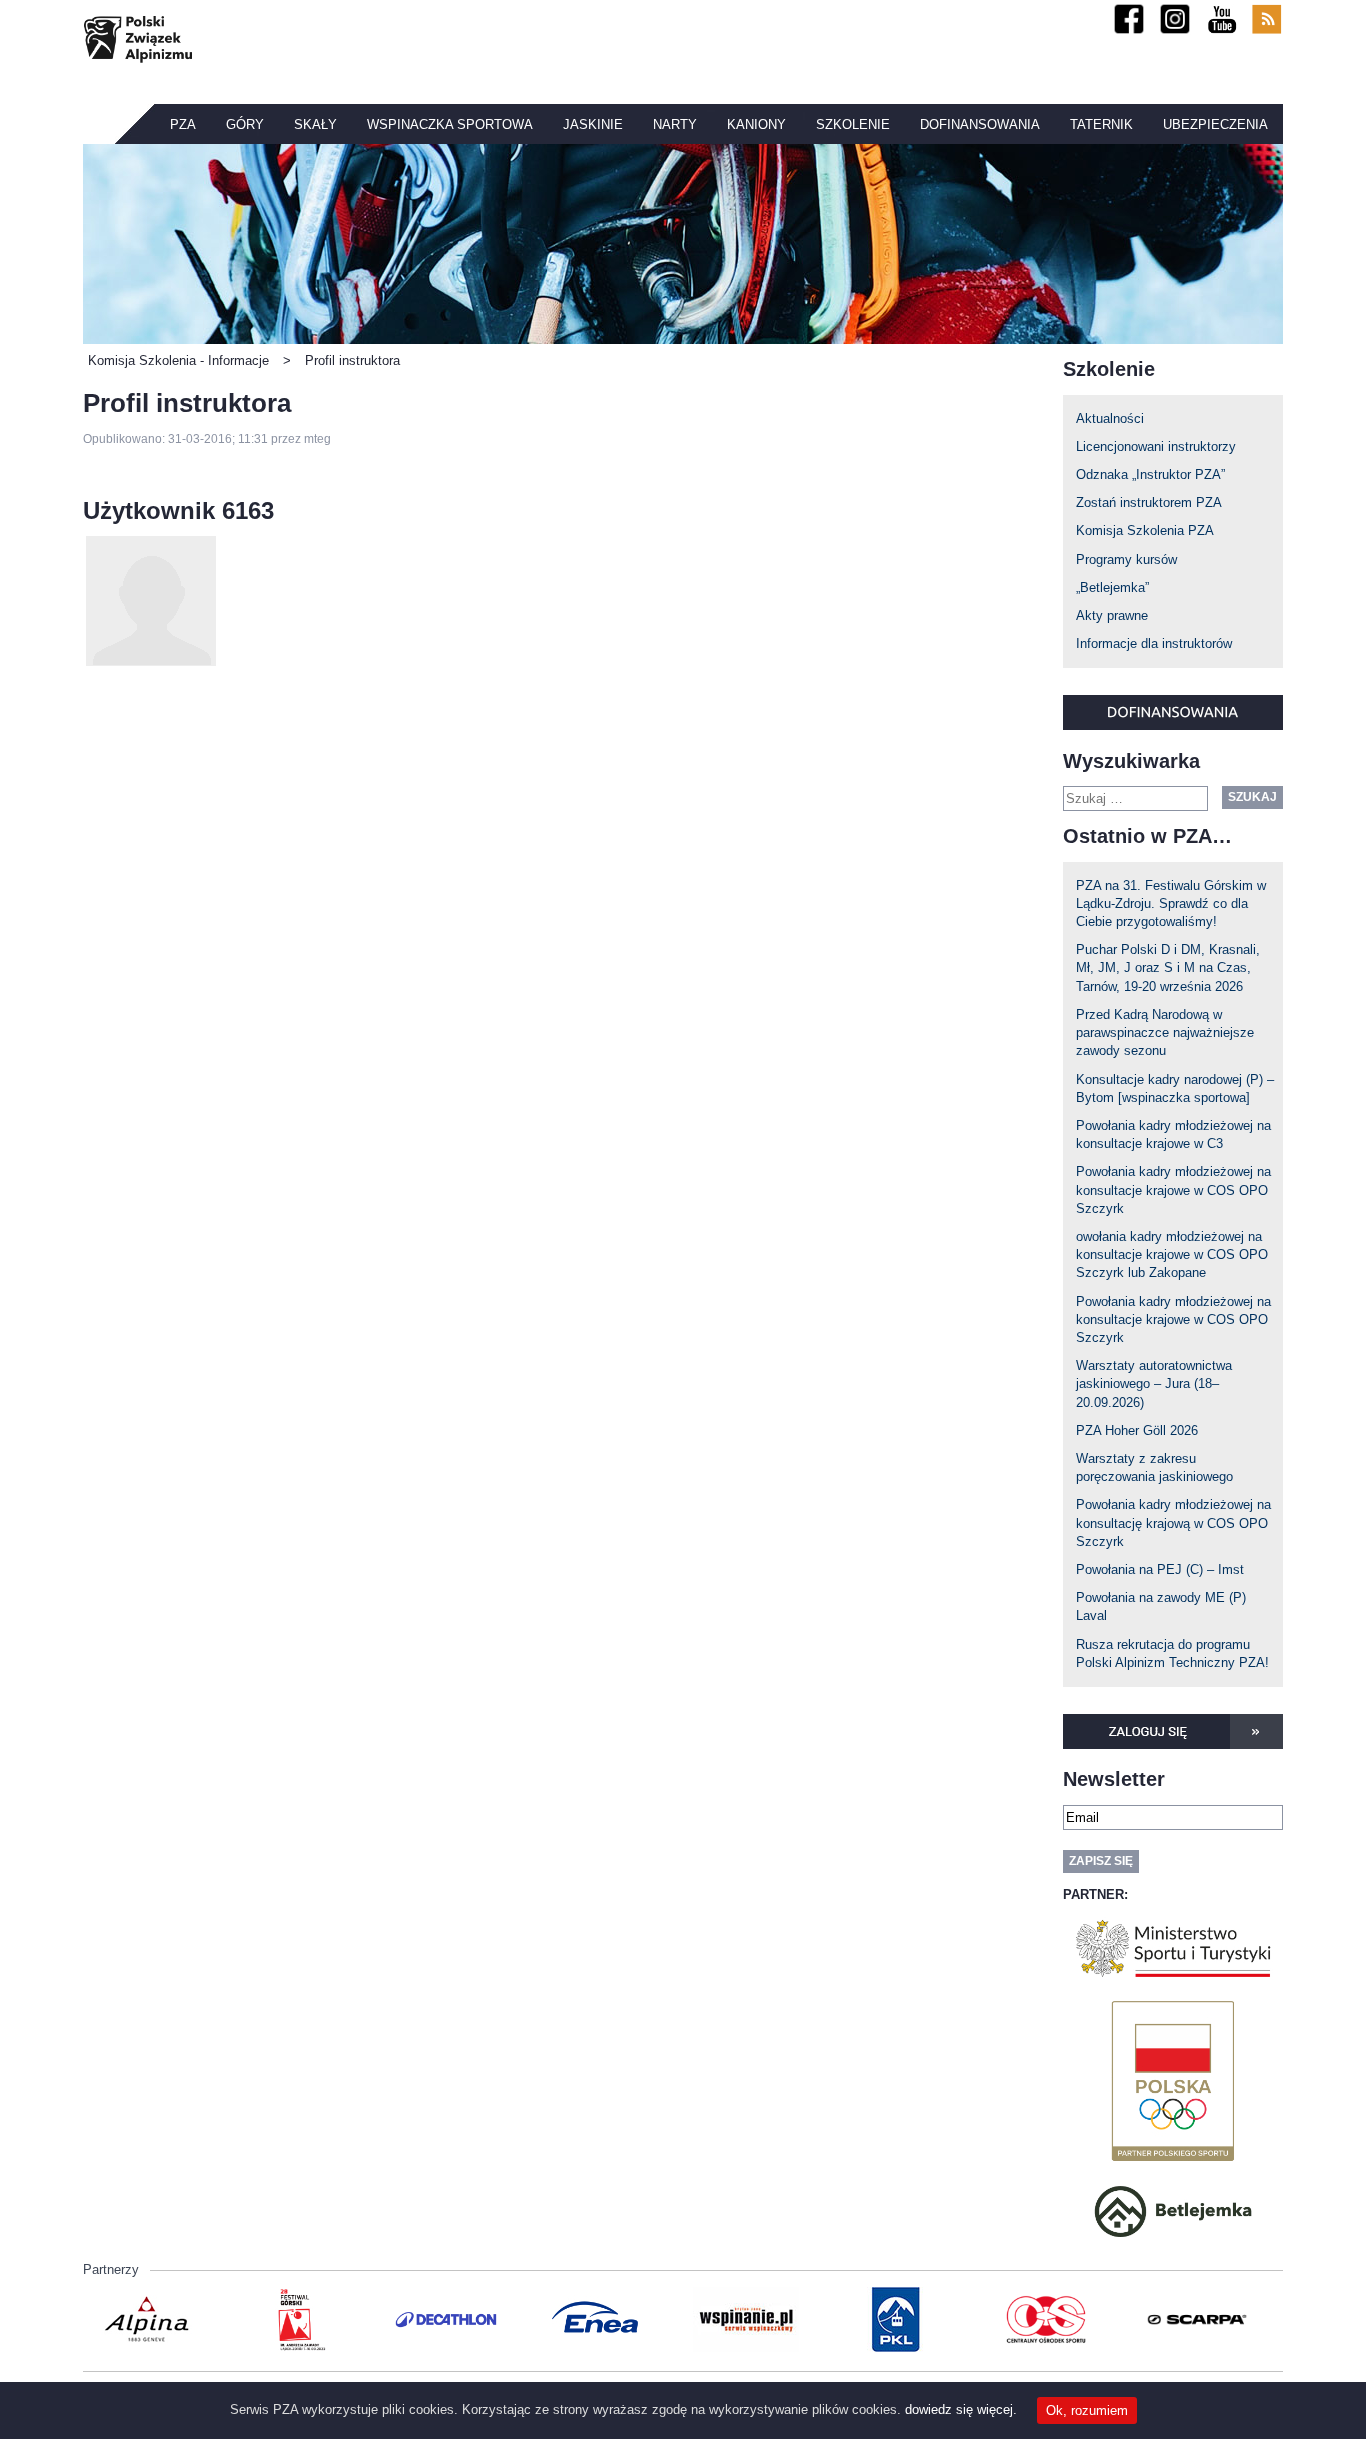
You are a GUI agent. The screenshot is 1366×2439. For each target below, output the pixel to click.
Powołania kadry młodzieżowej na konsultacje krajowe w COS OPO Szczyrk (1173, 1189)
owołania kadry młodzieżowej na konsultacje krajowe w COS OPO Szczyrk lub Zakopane (1172, 1254)
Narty (675, 124)
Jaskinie (593, 124)
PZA (183, 124)
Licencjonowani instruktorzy (1156, 446)
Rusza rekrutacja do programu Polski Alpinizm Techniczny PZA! (1172, 1653)
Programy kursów (1126, 559)
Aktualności (1110, 418)
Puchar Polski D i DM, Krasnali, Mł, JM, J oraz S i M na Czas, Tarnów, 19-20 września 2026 (1168, 967)
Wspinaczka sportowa (450, 124)
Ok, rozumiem (1087, 2410)
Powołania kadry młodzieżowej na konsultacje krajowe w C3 (1173, 1134)
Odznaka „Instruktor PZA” (1150, 474)
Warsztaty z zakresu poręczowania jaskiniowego (1154, 1467)
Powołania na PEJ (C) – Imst (1160, 1569)
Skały (315, 124)
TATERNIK (1101, 124)
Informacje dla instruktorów (1154, 643)
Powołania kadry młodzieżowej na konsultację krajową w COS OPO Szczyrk (1173, 1522)
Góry (245, 124)
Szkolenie (853, 124)
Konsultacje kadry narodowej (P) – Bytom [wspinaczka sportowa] (1175, 1088)
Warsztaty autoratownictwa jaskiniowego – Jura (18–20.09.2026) (1154, 1383)
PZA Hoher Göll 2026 (1137, 1430)
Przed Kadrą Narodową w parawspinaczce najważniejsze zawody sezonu (1165, 1032)
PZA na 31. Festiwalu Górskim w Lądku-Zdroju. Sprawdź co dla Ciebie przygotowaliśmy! (1171, 903)
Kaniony (756, 124)
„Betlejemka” (1112, 587)
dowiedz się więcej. (961, 2409)
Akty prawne (1112, 615)
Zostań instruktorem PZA (1149, 502)
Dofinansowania (980, 124)
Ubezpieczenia (1215, 124)
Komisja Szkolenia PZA (1145, 530)
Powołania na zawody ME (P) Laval (1161, 1606)
